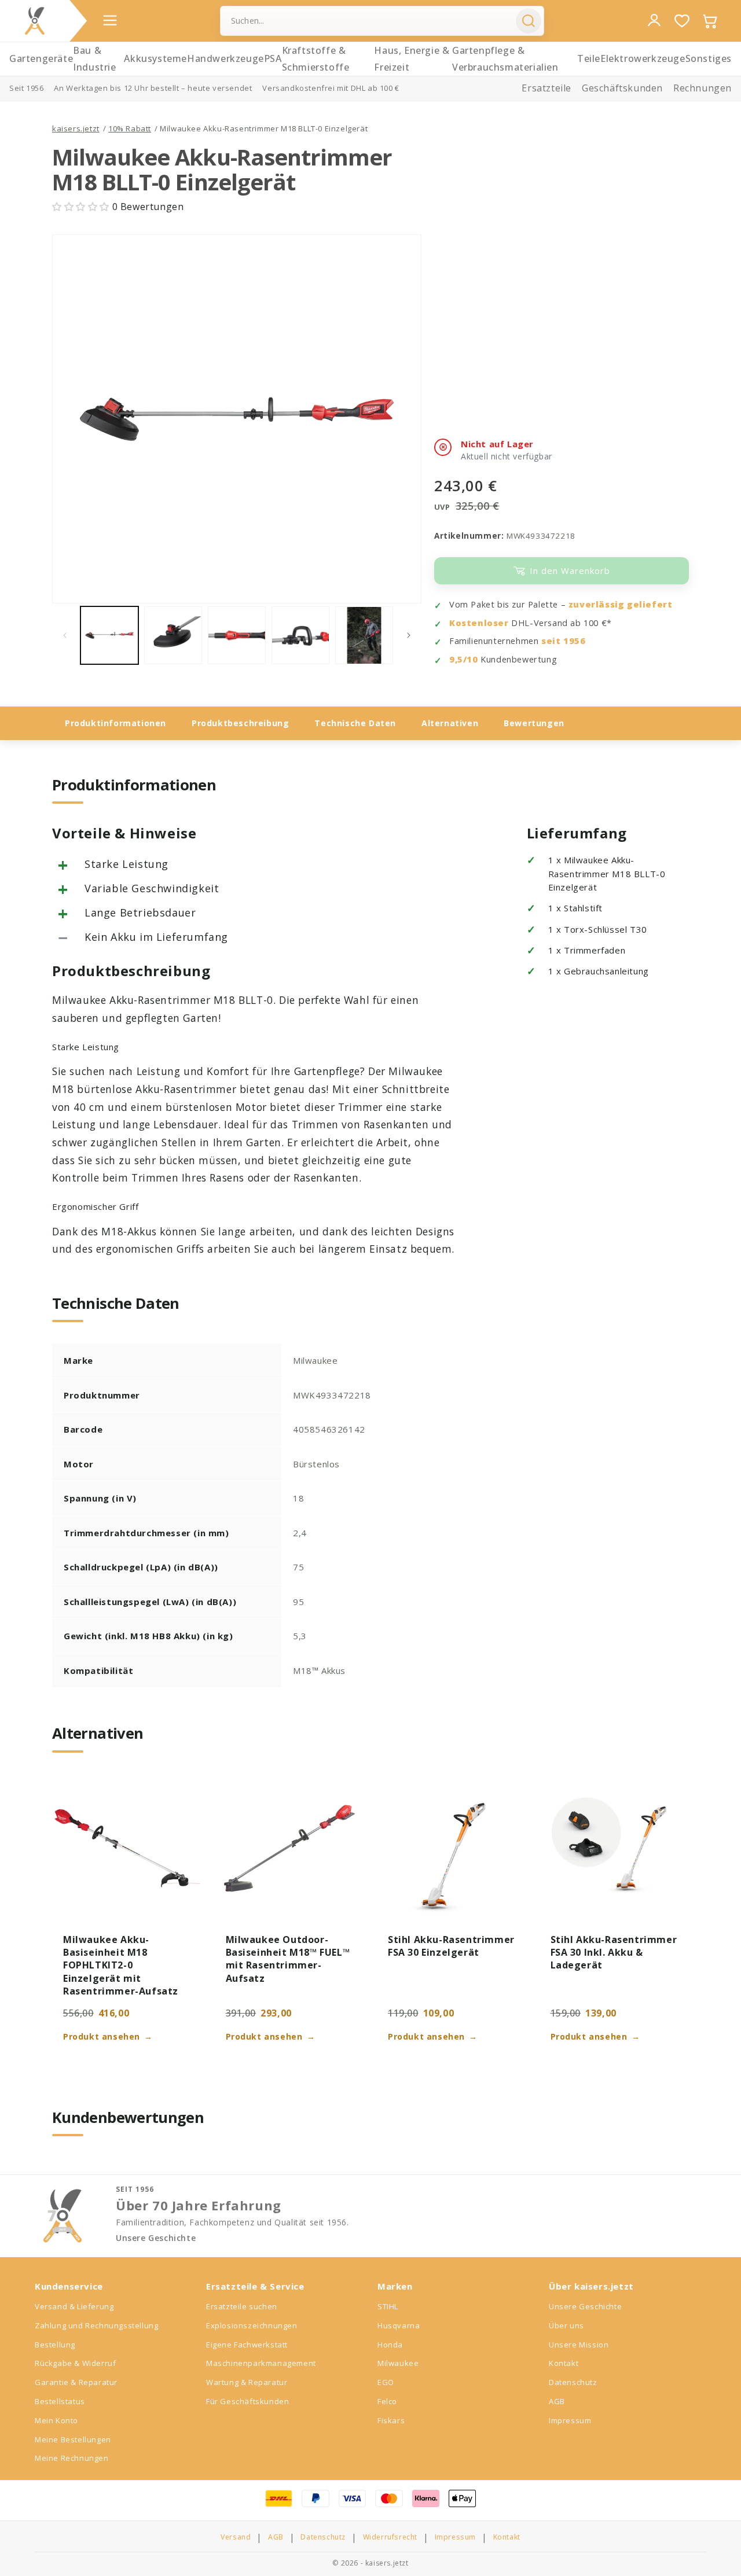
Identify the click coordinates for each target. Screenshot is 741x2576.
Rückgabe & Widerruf (75, 2363)
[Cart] (710, 21)
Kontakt (564, 2363)
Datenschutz (573, 2382)
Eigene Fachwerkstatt (247, 2345)
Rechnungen (703, 88)
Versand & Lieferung (74, 2306)
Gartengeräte (41, 58)
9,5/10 (464, 659)
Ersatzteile (546, 88)
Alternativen (450, 723)
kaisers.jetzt (76, 128)
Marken (395, 2286)
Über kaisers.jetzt (591, 2286)
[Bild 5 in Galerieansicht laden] (364, 635)
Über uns (566, 2325)
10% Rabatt (130, 128)
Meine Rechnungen (72, 2458)
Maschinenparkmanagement (261, 2363)
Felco (387, 2401)
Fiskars (391, 2420)
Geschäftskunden (622, 88)
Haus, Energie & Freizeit (412, 59)
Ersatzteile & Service (255, 2286)
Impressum (570, 2420)
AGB (557, 2401)
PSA (273, 58)
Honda (390, 2345)
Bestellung (55, 2345)
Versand (236, 2537)
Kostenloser (479, 623)
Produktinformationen (115, 723)
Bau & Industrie (94, 59)
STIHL (388, 2306)
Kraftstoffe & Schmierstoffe (316, 59)
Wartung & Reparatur (247, 2382)
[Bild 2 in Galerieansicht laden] (173, 635)
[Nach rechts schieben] (409, 635)
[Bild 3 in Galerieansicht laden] (237, 635)
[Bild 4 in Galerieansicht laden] (300, 635)
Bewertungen (534, 723)
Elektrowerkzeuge (643, 58)
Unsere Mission (579, 2345)
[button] (82, 207)
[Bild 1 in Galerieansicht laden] (109, 635)
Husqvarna (399, 2325)
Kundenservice (69, 2286)
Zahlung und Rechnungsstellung (96, 2325)
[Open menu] (110, 20)
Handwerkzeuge (225, 58)
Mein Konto (56, 2420)
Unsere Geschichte (156, 2238)
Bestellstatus (60, 2401)
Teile (589, 58)
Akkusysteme (155, 58)
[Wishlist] (682, 21)
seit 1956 (563, 641)
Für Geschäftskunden (247, 2401)
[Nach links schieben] (65, 635)
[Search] (529, 21)
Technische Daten (355, 723)
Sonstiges (709, 58)
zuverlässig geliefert (621, 604)
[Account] (654, 20)
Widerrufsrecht (390, 2537)
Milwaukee (398, 2363)
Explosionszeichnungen (252, 2325)
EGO (386, 2382)
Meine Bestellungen (73, 2439)
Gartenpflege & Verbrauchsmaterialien (505, 59)
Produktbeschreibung (240, 723)
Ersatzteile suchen (242, 2306)
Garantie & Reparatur (76, 2382)
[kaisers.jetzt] (35, 21)
